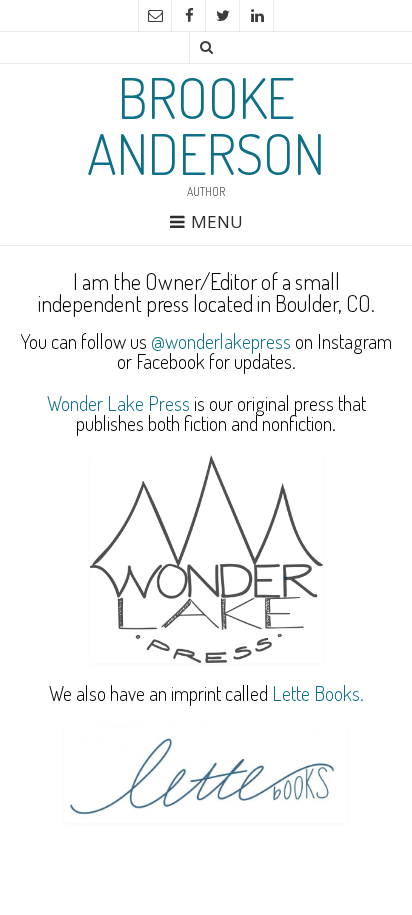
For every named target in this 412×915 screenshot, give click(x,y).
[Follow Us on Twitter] (223, 16)
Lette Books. (318, 693)
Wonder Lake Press (118, 403)
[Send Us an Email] (155, 16)
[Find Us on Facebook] (189, 16)
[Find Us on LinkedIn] (257, 16)
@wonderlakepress (221, 341)
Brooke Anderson (206, 125)
